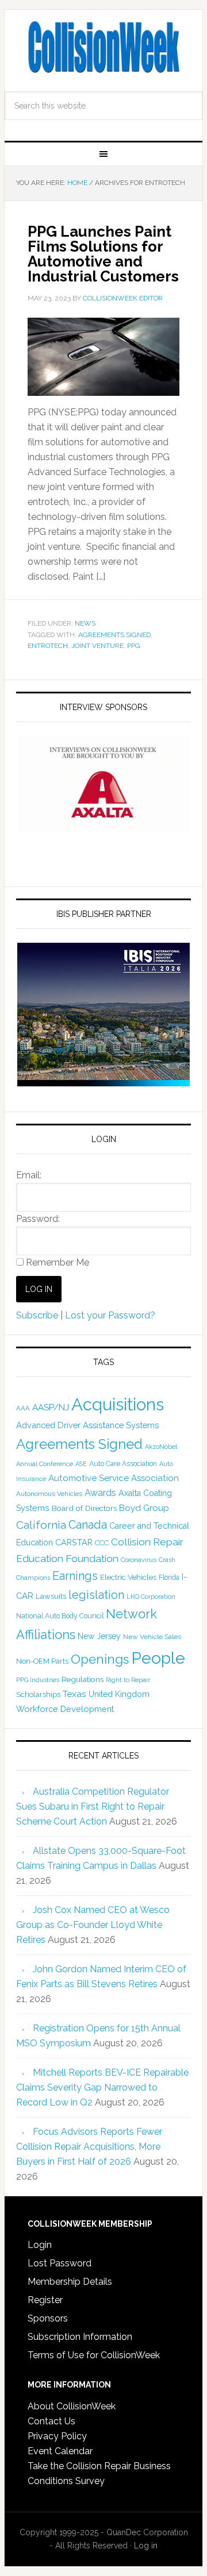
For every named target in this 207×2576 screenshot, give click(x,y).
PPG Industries (38, 1680)
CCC (102, 1543)
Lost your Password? (110, 1315)
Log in (146, 2546)
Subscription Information (80, 2337)
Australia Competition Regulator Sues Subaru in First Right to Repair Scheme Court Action (93, 1806)
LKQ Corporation (151, 1597)
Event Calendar (60, 2451)
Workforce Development (65, 1709)
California (41, 1525)
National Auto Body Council (60, 1616)
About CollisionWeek (72, 2406)
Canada (88, 1525)
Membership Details (70, 2282)
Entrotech (48, 646)
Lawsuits (51, 1596)
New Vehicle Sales (152, 1637)
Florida (169, 1578)
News (85, 623)
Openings (100, 1659)
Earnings (75, 1576)
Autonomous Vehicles (49, 1494)
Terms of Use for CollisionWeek (94, 2355)
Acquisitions (118, 1404)
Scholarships (38, 1694)
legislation (96, 1595)
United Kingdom (119, 1694)
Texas (74, 1694)
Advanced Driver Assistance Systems (87, 1425)
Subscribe (37, 1315)
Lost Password (60, 2263)
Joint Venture (97, 646)
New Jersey (99, 1636)
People (158, 1658)
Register (45, 2300)
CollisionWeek (103, 47)
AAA (23, 1408)
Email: (29, 1175)
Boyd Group (144, 1508)
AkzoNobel (161, 1447)
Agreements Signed (114, 635)
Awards (100, 1493)
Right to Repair (128, 1680)
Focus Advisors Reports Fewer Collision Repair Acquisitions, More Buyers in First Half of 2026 (89, 2147)
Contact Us (51, 2421)
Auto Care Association (123, 1464)
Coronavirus (139, 1560)
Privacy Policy (57, 2436)
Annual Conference (45, 1464)
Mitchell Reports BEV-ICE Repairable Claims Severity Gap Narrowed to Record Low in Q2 (102, 2087)
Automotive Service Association (114, 1478)
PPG (134, 646)
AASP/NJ (51, 1407)
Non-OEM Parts (42, 1661)
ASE (81, 1464)
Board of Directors (84, 1508)
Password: (38, 1219)
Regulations (83, 1679)
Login (40, 2245)
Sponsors (48, 2318)
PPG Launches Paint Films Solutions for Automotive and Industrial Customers (103, 254)
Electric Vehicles (128, 1577)
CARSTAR (74, 1542)
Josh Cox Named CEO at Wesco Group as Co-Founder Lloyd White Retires (93, 1925)
